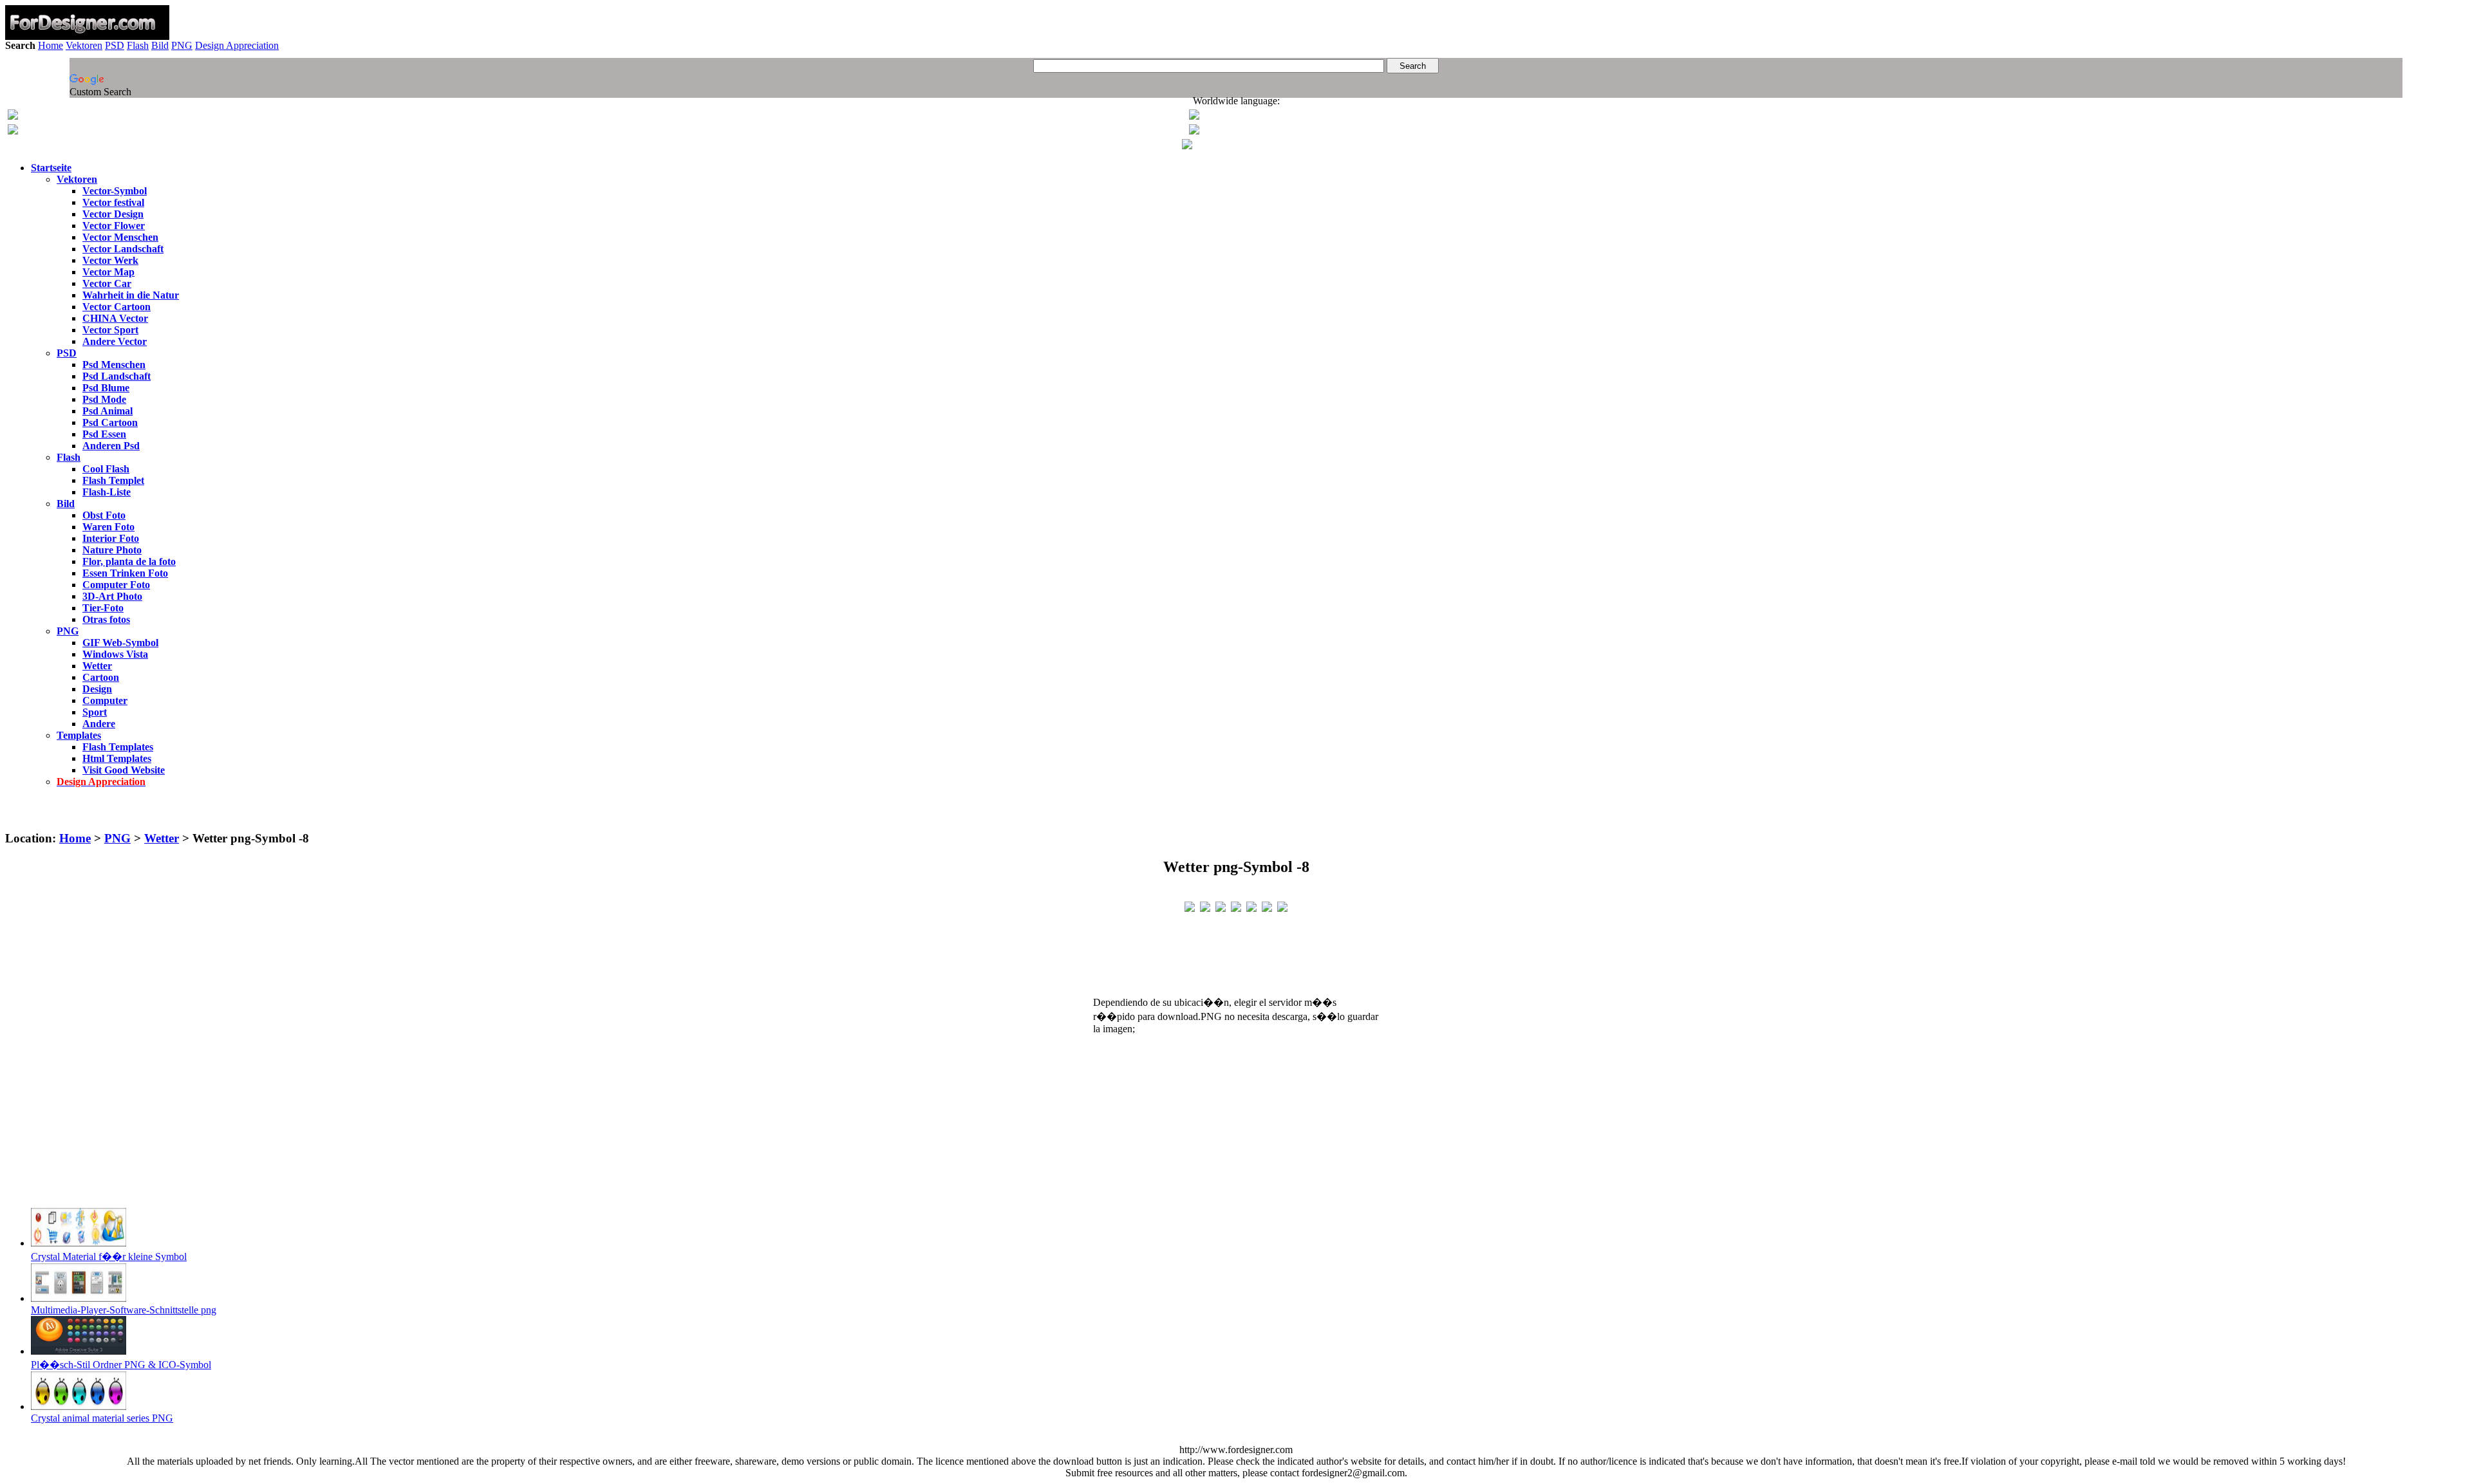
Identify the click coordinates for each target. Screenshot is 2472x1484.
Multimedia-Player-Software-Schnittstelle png (124, 1310)
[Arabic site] (1187, 146)
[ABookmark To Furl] (1267, 906)
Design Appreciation (237, 45)
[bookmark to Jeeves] (1190, 906)
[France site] (13, 131)
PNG (182, 45)
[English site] (13, 116)
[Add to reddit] (1251, 906)
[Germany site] (1194, 131)
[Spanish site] (1194, 116)
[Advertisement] (1236, 814)
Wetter (162, 838)
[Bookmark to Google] (1205, 906)
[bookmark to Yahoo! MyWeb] (1221, 906)
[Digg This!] (1236, 906)
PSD (115, 45)
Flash (138, 45)
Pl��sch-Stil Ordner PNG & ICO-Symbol (121, 1365)
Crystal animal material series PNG (102, 1418)
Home (51, 45)
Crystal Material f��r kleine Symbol (109, 1257)
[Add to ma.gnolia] (1282, 906)
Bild (160, 45)
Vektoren (84, 45)
